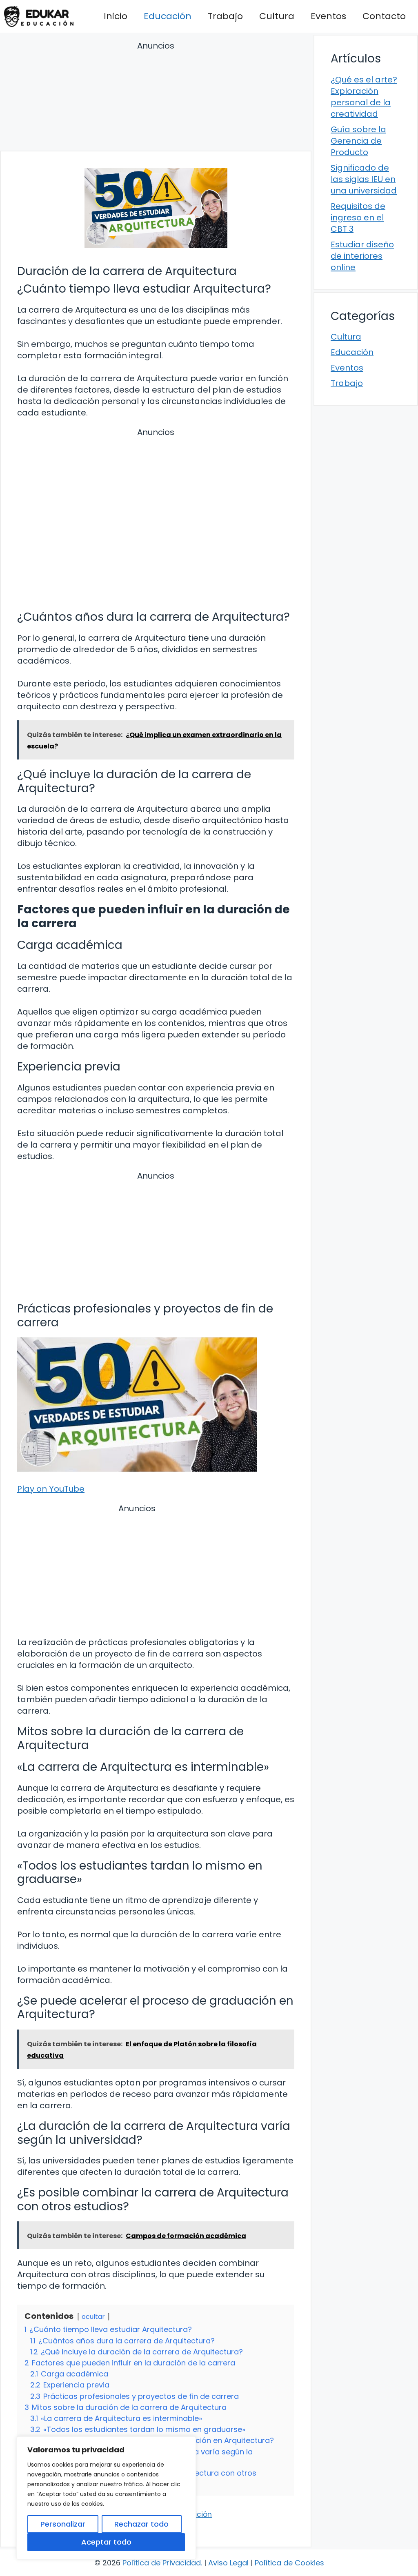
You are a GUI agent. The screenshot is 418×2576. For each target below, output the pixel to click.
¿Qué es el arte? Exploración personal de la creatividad (364, 97)
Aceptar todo (106, 2542)
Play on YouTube (51, 1489)
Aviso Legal (228, 2563)
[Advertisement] (156, 97)
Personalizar (63, 2524)
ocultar (93, 2317)
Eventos (328, 16)
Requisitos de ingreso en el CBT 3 (358, 218)
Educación (168, 16)
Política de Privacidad (162, 2563)
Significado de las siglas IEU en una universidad (364, 179)
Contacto (384, 16)
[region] (106, 2498)
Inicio (116, 16)
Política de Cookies (289, 2563)
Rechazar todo (141, 2524)
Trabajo (225, 16)
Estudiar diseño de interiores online (362, 256)
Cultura (277, 16)
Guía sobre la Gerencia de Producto (358, 141)
